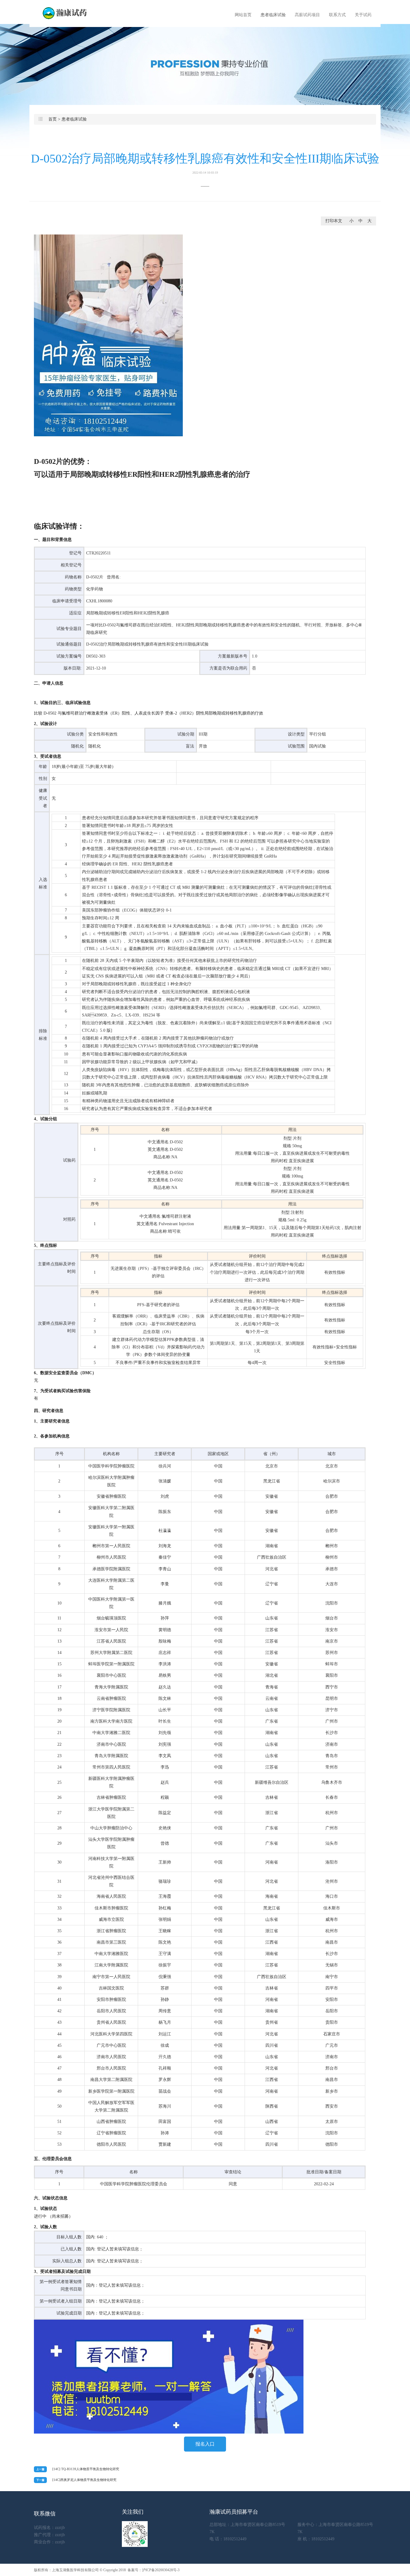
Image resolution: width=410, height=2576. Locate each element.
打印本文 (334, 221)
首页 (53, 119)
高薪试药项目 (307, 15)
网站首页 (243, 15)
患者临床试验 (273, 15)
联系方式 (337, 15)
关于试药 (363, 15)
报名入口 (205, 2444)
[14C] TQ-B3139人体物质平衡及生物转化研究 (86, 2469)
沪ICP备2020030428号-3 (161, 2570)
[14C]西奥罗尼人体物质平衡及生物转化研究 (84, 2480)
